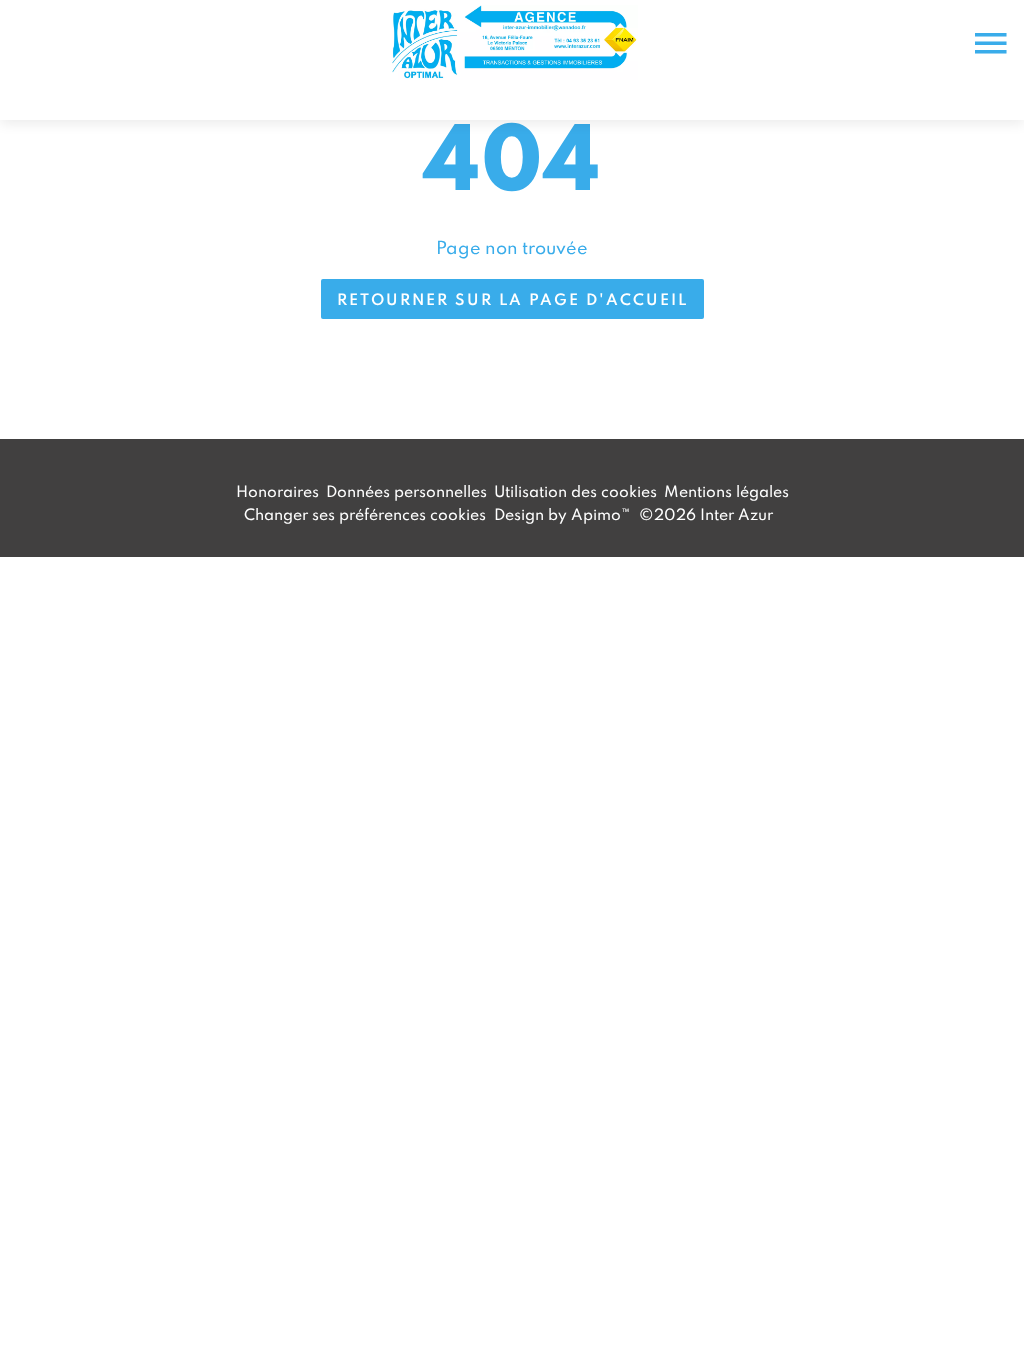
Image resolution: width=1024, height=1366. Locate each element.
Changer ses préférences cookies (365, 514)
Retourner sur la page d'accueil (512, 299)
